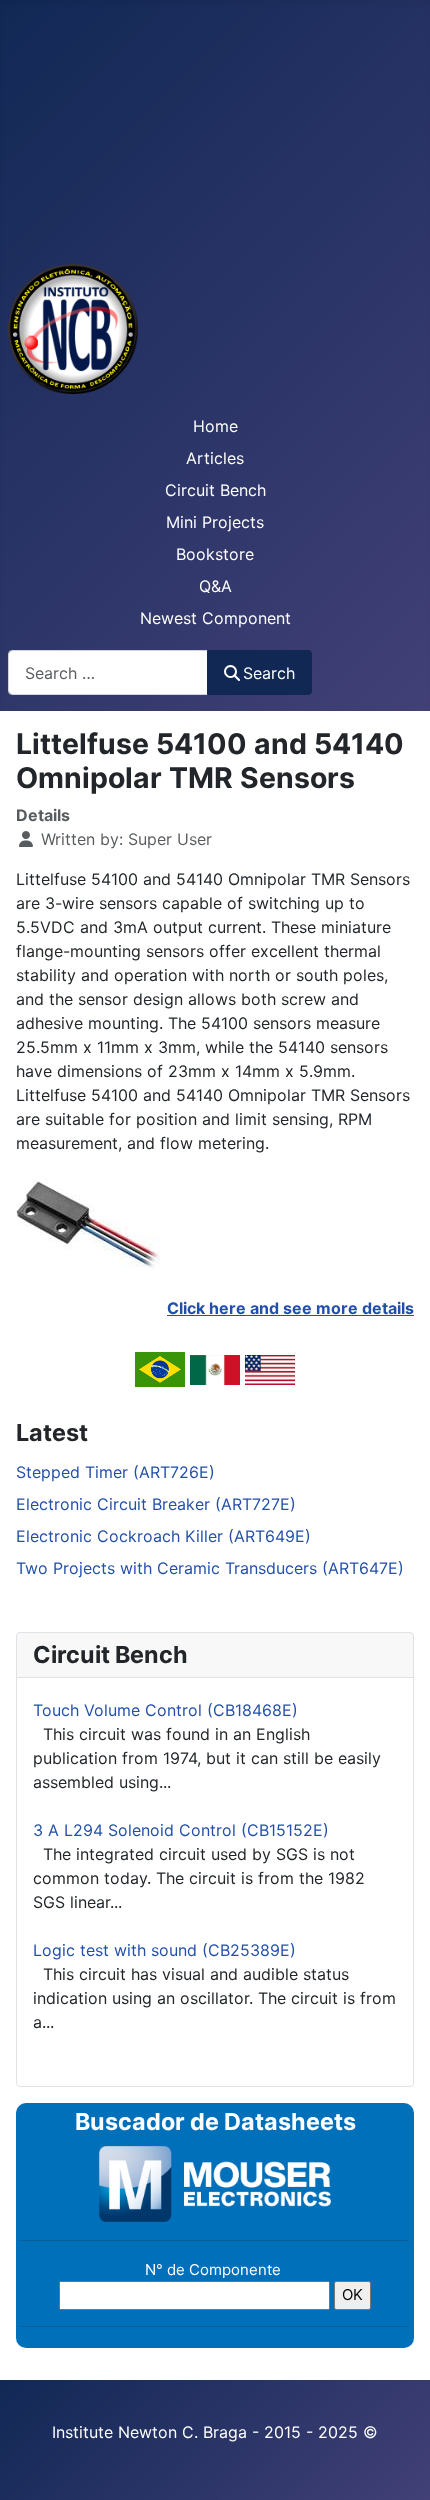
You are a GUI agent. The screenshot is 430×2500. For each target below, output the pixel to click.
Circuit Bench (215, 490)
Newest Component (215, 618)
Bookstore (215, 554)
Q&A (215, 586)
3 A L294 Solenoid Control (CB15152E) (181, 1830)
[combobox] (108, 672)
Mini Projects (215, 522)
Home (215, 426)
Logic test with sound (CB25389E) (164, 1950)
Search (269, 673)
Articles (215, 458)
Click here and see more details (290, 1308)
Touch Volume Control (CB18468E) (165, 1710)
